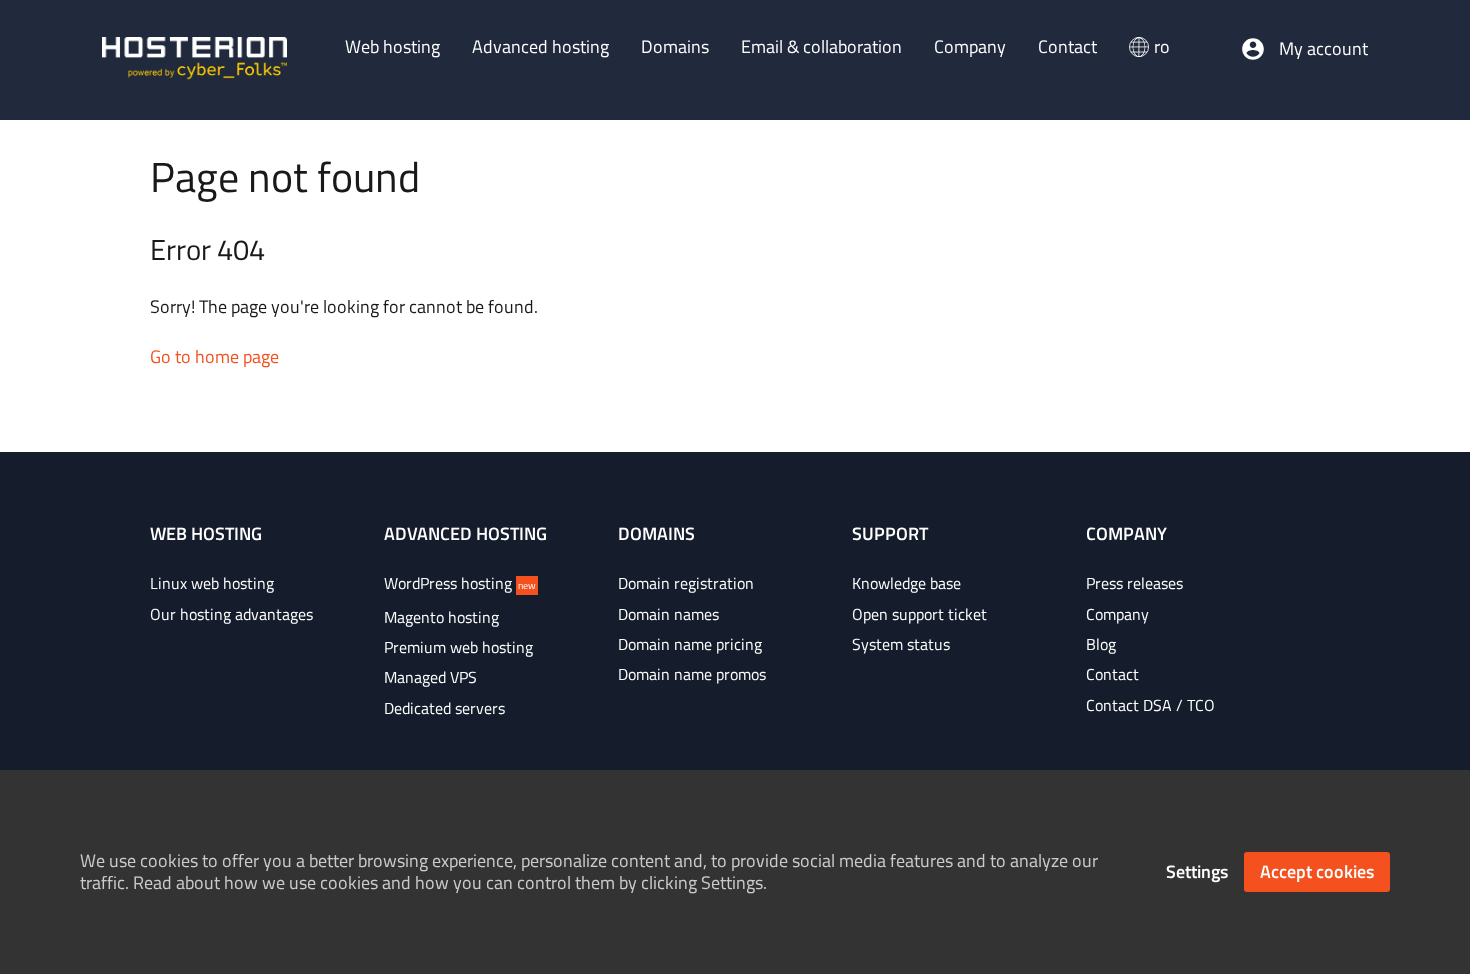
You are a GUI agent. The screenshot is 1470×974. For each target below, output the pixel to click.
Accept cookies (1317, 871)
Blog (1101, 644)
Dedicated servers (444, 708)
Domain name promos (692, 674)
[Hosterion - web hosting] (194, 60)
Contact (1112, 674)
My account (1323, 49)
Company (1117, 614)
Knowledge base (906, 583)
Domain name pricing (690, 644)
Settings (1197, 871)
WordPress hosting (460, 583)
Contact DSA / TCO (1150, 705)
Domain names (668, 614)
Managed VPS (430, 677)
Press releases (1134, 583)
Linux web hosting (212, 583)
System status (901, 644)
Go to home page (214, 356)
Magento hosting (441, 617)
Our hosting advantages (231, 614)
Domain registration (686, 583)
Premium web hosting (458, 647)
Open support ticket (919, 614)
